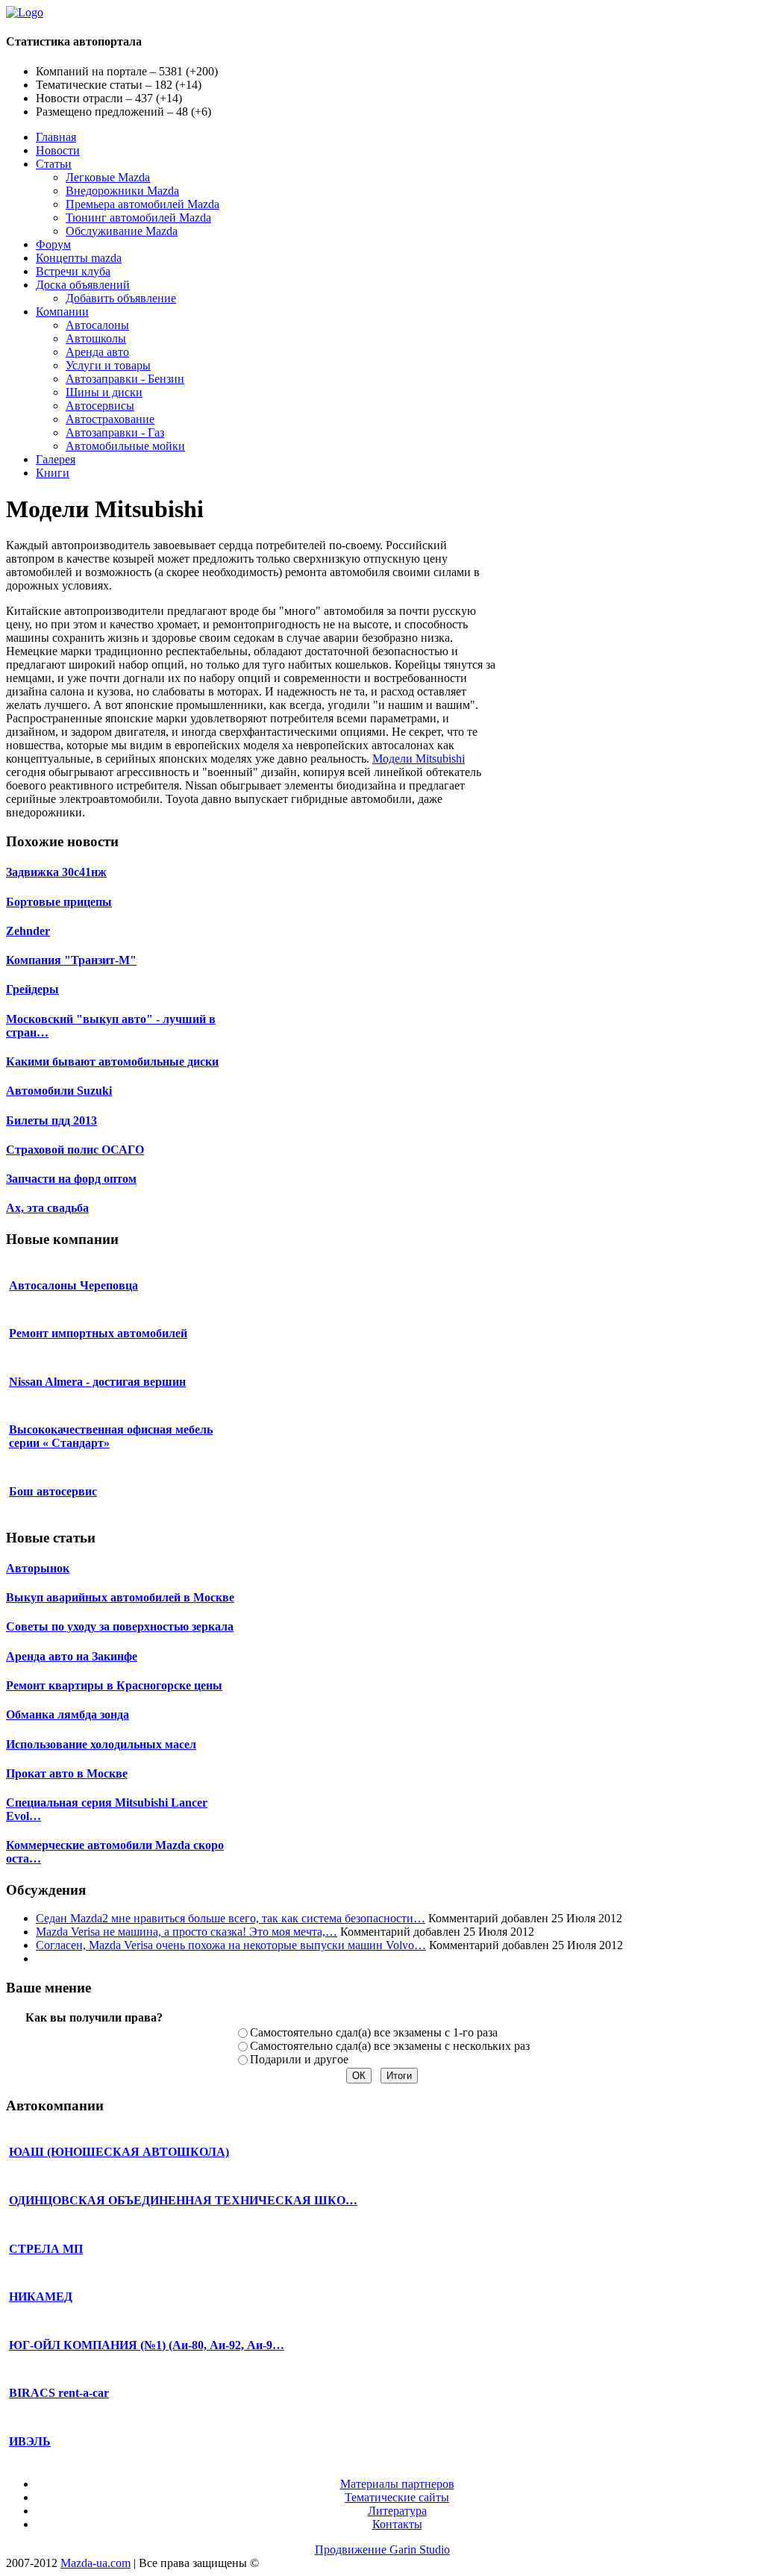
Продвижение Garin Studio (382, 2550)
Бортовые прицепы (59, 902)
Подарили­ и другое (299, 2059)
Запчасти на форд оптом (71, 1179)
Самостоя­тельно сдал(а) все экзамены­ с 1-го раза (374, 2032)
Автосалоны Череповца (73, 1285)
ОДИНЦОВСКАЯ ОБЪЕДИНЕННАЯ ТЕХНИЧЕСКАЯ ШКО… (183, 2200)
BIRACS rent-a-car (59, 2393)
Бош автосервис (53, 1491)
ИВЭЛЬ (30, 2441)
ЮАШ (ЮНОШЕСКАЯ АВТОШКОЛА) (119, 2152)
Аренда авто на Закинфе (72, 1656)
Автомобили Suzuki (59, 1091)
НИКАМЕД (41, 2297)
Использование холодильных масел (101, 1744)
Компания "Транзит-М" (71, 960)
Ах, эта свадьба (47, 1208)
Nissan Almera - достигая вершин (97, 1382)
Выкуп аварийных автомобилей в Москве (120, 1597)
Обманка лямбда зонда (68, 1714)
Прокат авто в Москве (67, 1773)
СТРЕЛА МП (46, 2249)
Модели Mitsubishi (419, 759)
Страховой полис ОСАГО (75, 1150)
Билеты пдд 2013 (51, 1120)
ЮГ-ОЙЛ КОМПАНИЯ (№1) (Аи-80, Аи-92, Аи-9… (147, 2345)
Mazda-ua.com (95, 2563)
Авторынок (38, 1568)
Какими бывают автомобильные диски (112, 1062)
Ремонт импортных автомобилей (98, 1333)
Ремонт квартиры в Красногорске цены (114, 1685)
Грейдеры (32, 989)
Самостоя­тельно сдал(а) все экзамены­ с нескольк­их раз (390, 2046)
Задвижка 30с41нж (56, 872)
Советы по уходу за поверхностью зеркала (120, 1626)
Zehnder (28, 931)
